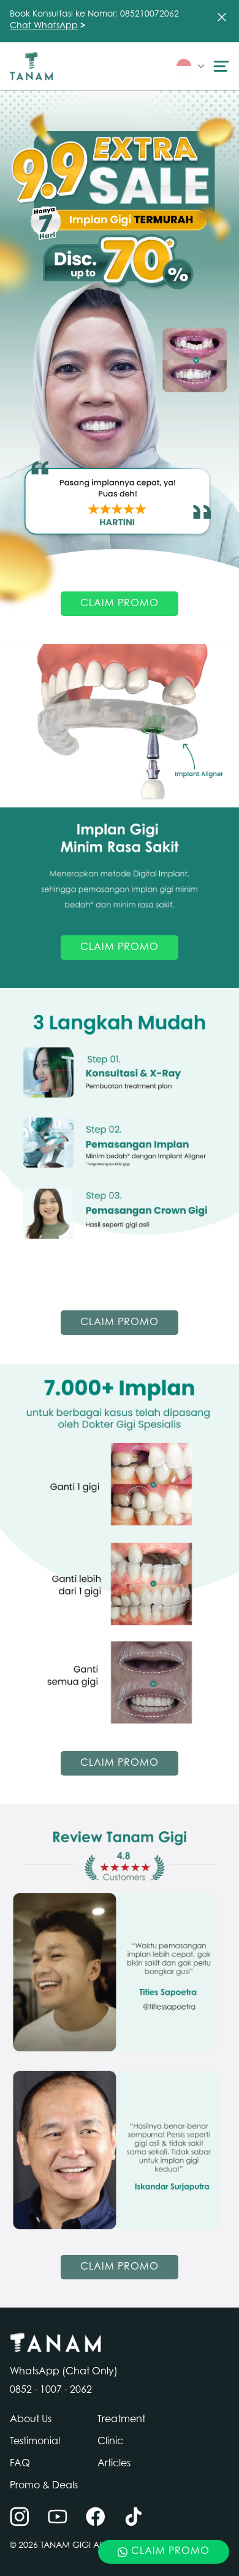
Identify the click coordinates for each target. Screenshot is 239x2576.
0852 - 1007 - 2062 (51, 2390)
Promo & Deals (44, 2486)
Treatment (121, 2420)
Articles (114, 2464)
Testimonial (35, 2442)
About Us (31, 2420)
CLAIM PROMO (120, 604)
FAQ (20, 2464)
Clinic (110, 2442)
